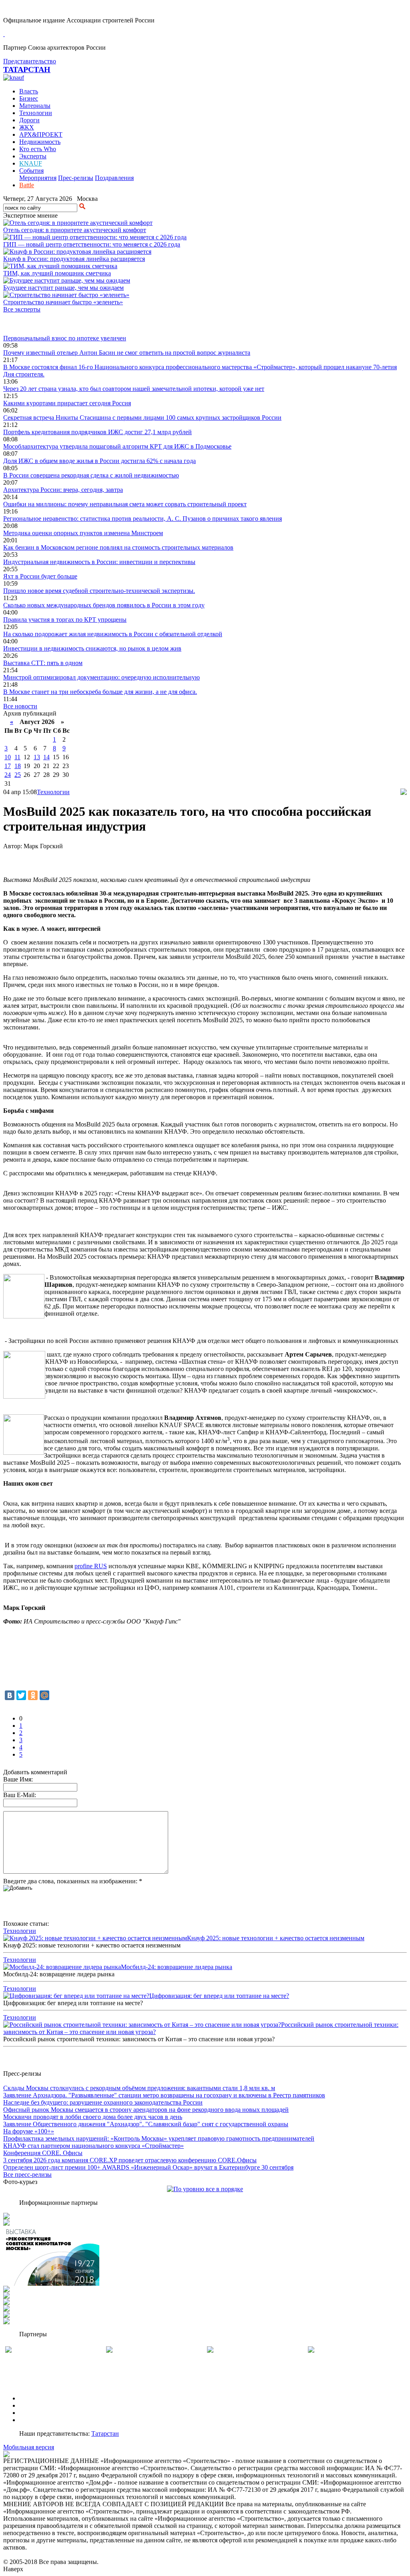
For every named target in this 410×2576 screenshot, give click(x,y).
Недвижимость (40, 142)
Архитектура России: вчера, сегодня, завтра (63, 490)
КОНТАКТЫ (37, 2420)
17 (8, 766)
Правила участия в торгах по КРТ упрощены (65, 620)
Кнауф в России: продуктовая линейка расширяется (74, 259)
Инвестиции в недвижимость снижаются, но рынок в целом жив (92, 648)
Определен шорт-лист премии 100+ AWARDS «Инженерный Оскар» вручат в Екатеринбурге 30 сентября (148, 2167)
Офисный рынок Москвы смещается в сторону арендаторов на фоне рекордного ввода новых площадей (146, 2110)
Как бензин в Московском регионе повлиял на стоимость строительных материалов (118, 547)
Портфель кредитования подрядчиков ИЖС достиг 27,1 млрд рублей (97, 432)
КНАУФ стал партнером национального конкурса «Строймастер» (93, 2146)
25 (18, 775)
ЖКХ (27, 127)
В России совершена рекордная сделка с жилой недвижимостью (91, 475)
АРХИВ (30, 2413)
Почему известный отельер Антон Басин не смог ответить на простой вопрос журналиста (127, 353)
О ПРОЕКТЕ (37, 2398)
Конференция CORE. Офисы (43, 2153)
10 (8, 757)
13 (37, 757)
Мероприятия (38, 178)
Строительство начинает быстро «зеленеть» (63, 302)
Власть (29, 91)
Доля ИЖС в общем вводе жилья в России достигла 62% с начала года (99, 461)
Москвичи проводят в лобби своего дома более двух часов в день (93, 2117)
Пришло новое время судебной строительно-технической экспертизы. (99, 591)
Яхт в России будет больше (40, 576)
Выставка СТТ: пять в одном (43, 663)
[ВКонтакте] (10, 1695)
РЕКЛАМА (35, 2405)
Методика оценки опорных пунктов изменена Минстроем (83, 533)
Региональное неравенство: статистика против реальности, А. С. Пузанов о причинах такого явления (143, 519)
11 (17, 757)
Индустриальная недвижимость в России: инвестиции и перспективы (99, 562)
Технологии (36, 113)
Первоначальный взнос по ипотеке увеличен (65, 338)
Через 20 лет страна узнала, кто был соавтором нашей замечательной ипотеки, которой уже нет (134, 389)
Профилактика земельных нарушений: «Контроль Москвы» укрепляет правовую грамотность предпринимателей (159, 2138)
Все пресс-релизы (27, 2175)
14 (46, 757)
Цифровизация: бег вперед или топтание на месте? (219, 1996)
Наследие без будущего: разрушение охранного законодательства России (103, 2102)
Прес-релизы (76, 178)
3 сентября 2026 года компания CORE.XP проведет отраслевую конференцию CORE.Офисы (130, 2160)
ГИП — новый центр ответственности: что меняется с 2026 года (92, 244)
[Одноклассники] (33, 1695)
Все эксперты (22, 309)
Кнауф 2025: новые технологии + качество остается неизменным (276, 1938)
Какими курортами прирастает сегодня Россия (67, 403)
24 (8, 775)
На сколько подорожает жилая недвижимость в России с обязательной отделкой (113, 634)
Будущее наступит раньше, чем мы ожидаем (63, 288)
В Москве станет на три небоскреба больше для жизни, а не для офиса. (100, 692)
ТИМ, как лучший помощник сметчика (57, 273)
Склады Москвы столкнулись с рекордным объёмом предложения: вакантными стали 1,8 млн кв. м (139, 2088)
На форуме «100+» (29, 2131)
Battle (27, 185)
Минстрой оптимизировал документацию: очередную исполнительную (101, 677)
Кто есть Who (38, 149)
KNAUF (31, 163)
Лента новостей (25, 324)
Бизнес (29, 98)
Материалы (35, 106)
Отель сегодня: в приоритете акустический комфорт (75, 230)
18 (18, 766)
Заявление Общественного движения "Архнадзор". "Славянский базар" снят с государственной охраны (146, 2124)
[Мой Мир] (44, 1695)
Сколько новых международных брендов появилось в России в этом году (104, 605)
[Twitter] (21, 1695)
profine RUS (91, 1566)
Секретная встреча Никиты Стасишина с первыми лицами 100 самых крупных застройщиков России (142, 418)
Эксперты (33, 156)
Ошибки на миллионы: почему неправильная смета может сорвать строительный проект (125, 504)
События (31, 171)
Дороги (29, 120)
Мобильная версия (29, 2447)
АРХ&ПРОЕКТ (41, 134)
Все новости (20, 706)
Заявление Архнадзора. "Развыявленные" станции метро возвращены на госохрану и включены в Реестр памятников (164, 2095)
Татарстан (105, 2433)
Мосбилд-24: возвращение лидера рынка (177, 1967)
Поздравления (114, 178)
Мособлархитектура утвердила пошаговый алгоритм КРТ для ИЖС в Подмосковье (117, 446)
